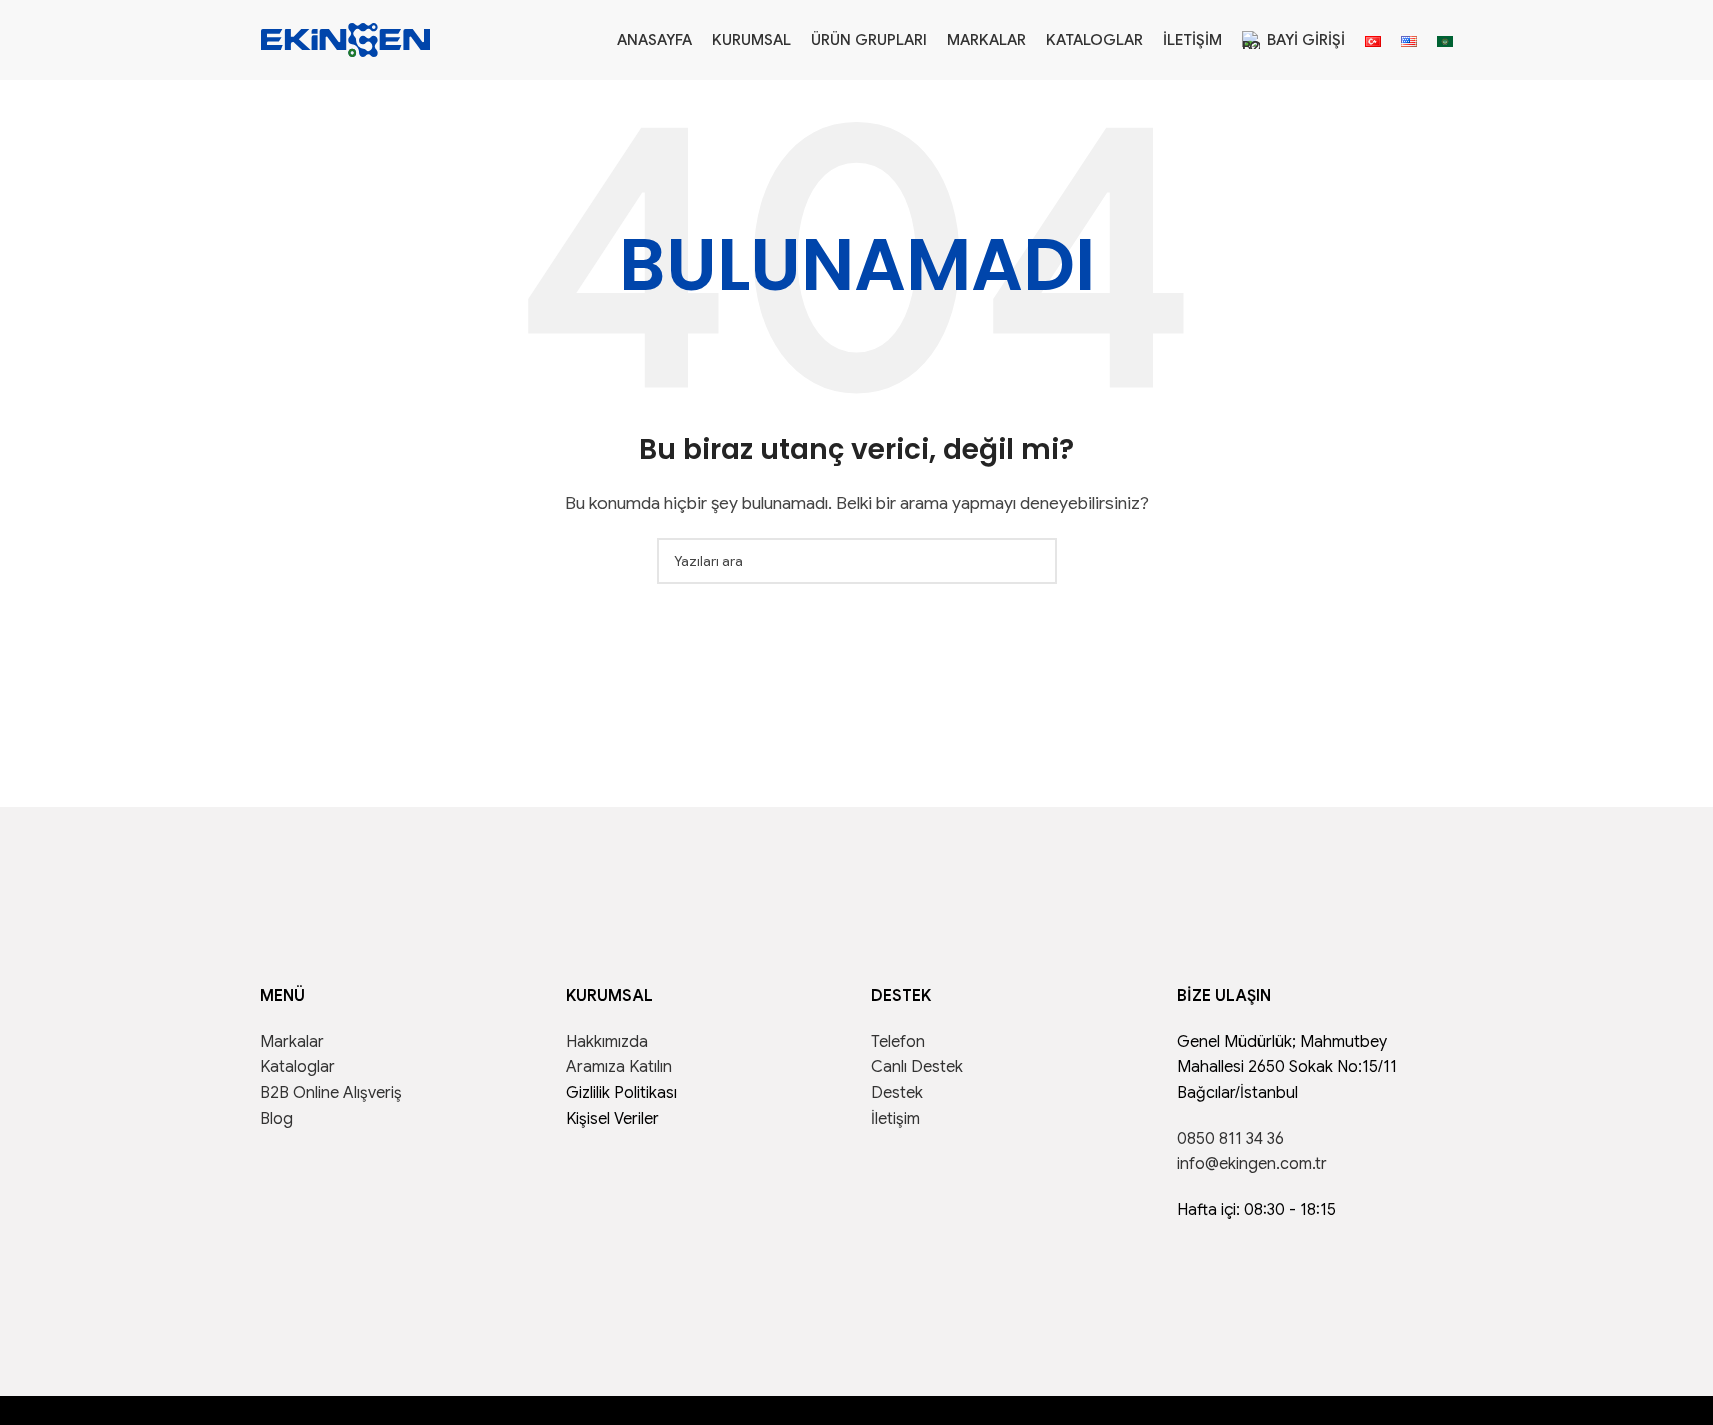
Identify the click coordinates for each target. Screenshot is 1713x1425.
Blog (276, 1119)
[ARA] (1034, 561)
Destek (897, 1093)
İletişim (895, 1119)
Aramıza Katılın (619, 1067)
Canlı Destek (917, 1067)
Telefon (898, 1042)
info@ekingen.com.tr (1252, 1164)
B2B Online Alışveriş (331, 1093)
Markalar (292, 1042)
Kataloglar (297, 1067)
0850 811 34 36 (1230, 1139)
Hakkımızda (607, 1042)
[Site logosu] (346, 39)
